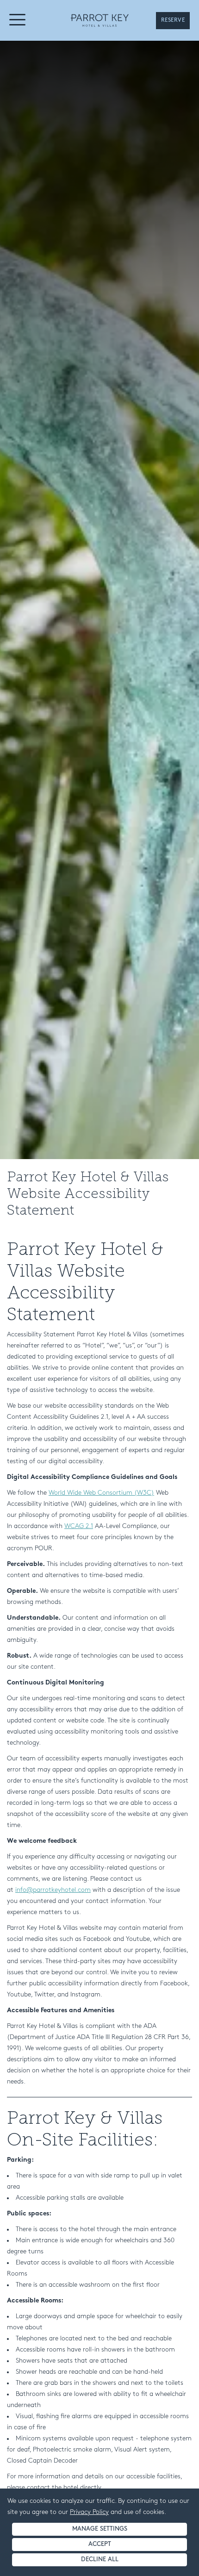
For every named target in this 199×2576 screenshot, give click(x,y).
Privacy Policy (89, 2512)
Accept (100, 2544)
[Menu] (18, 22)
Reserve (173, 20)
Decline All (100, 2560)
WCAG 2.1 (79, 1526)
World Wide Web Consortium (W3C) (101, 1493)
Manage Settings (100, 2529)
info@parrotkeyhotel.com (53, 1890)
